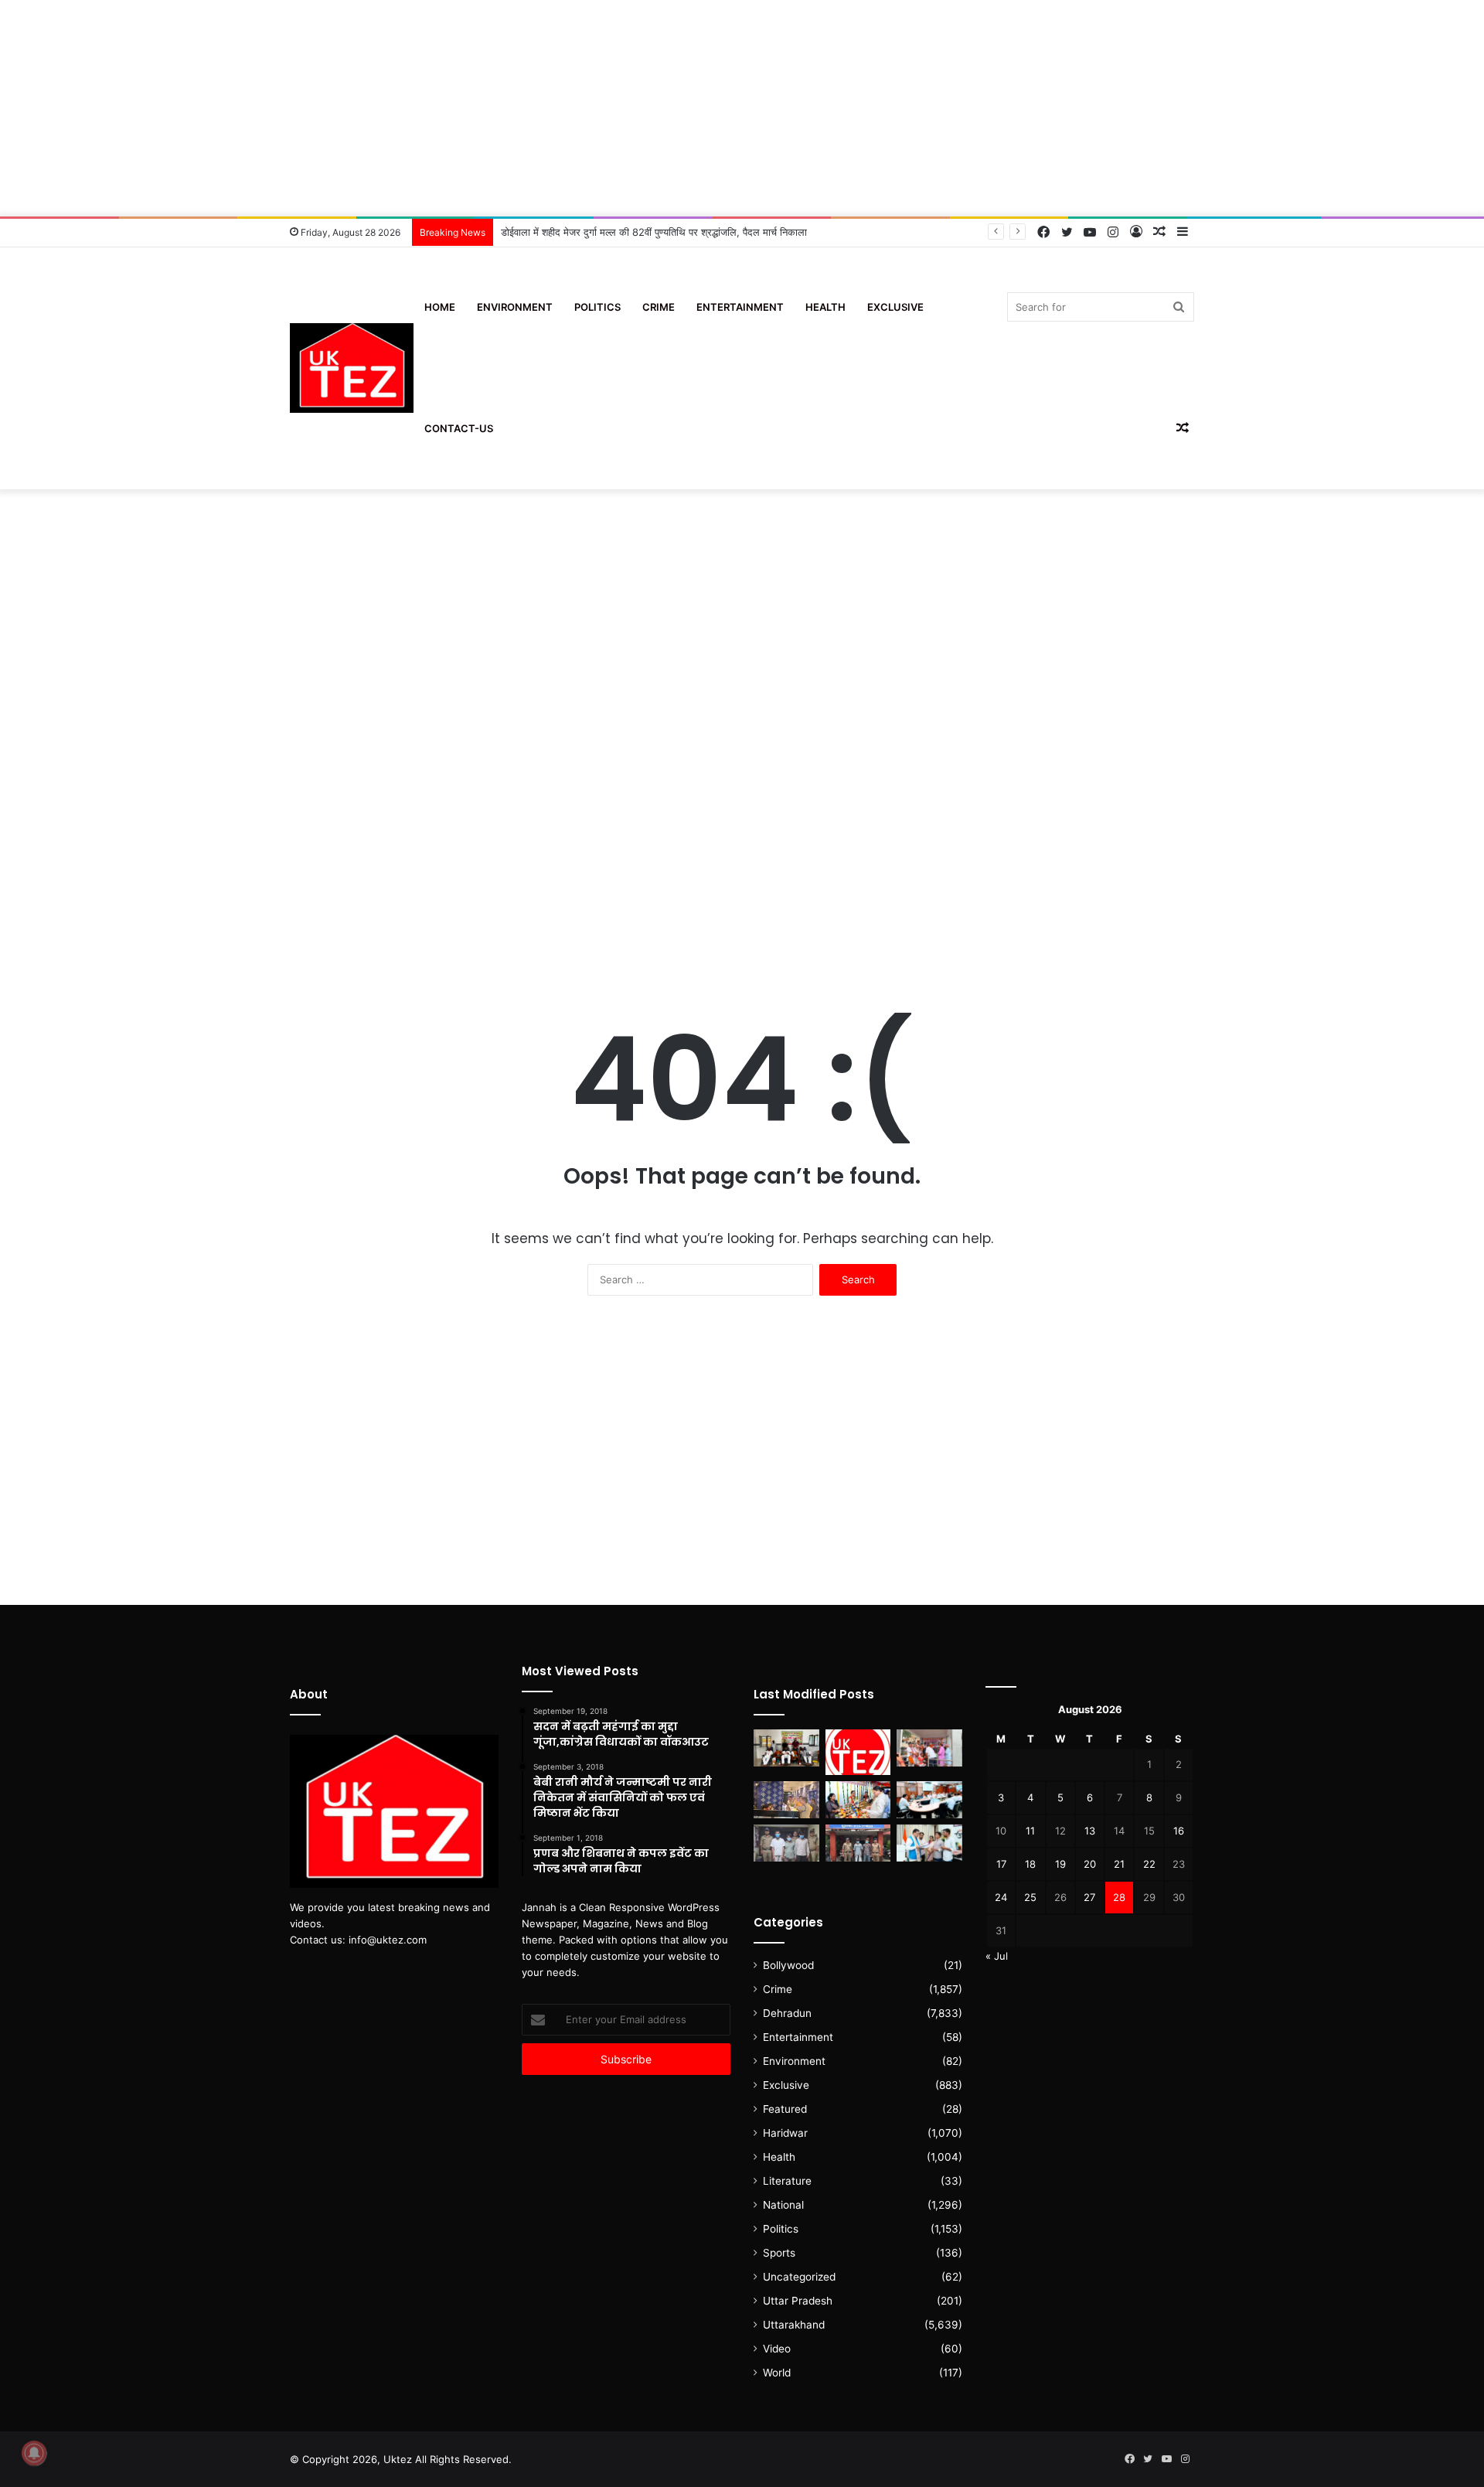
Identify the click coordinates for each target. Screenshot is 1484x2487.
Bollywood (788, 1965)
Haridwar (785, 2133)
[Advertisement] (742, 108)
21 (1119, 1864)
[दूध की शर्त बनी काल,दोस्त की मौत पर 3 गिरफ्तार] (786, 1843)
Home (440, 307)
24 (1001, 1897)
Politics (597, 307)
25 (1030, 1897)
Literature (787, 2181)
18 (1030, 1864)
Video (777, 2349)
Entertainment (740, 307)
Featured (785, 2109)
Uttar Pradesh (798, 2301)
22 (1149, 1864)
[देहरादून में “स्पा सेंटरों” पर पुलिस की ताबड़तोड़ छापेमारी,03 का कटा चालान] (786, 1800)
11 (1030, 1831)
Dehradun (787, 2013)
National (783, 2205)
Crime (659, 307)
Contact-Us (459, 428)
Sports (779, 2253)
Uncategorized (799, 2277)
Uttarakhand (794, 2325)
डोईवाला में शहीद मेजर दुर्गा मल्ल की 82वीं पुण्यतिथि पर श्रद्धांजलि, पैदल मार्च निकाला (654, 232)
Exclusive (895, 307)
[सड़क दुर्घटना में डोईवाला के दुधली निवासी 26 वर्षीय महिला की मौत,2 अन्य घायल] (858, 1843)
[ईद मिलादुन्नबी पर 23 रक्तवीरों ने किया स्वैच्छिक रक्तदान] (786, 1748)
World (777, 2373)
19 (1060, 1864)
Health (825, 307)
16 (1179, 1831)
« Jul (997, 1956)
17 (1001, 1864)
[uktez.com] (352, 368)
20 (1090, 1864)
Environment (515, 307)
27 (1089, 1897)
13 (1090, 1831)
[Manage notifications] (34, 2453)
